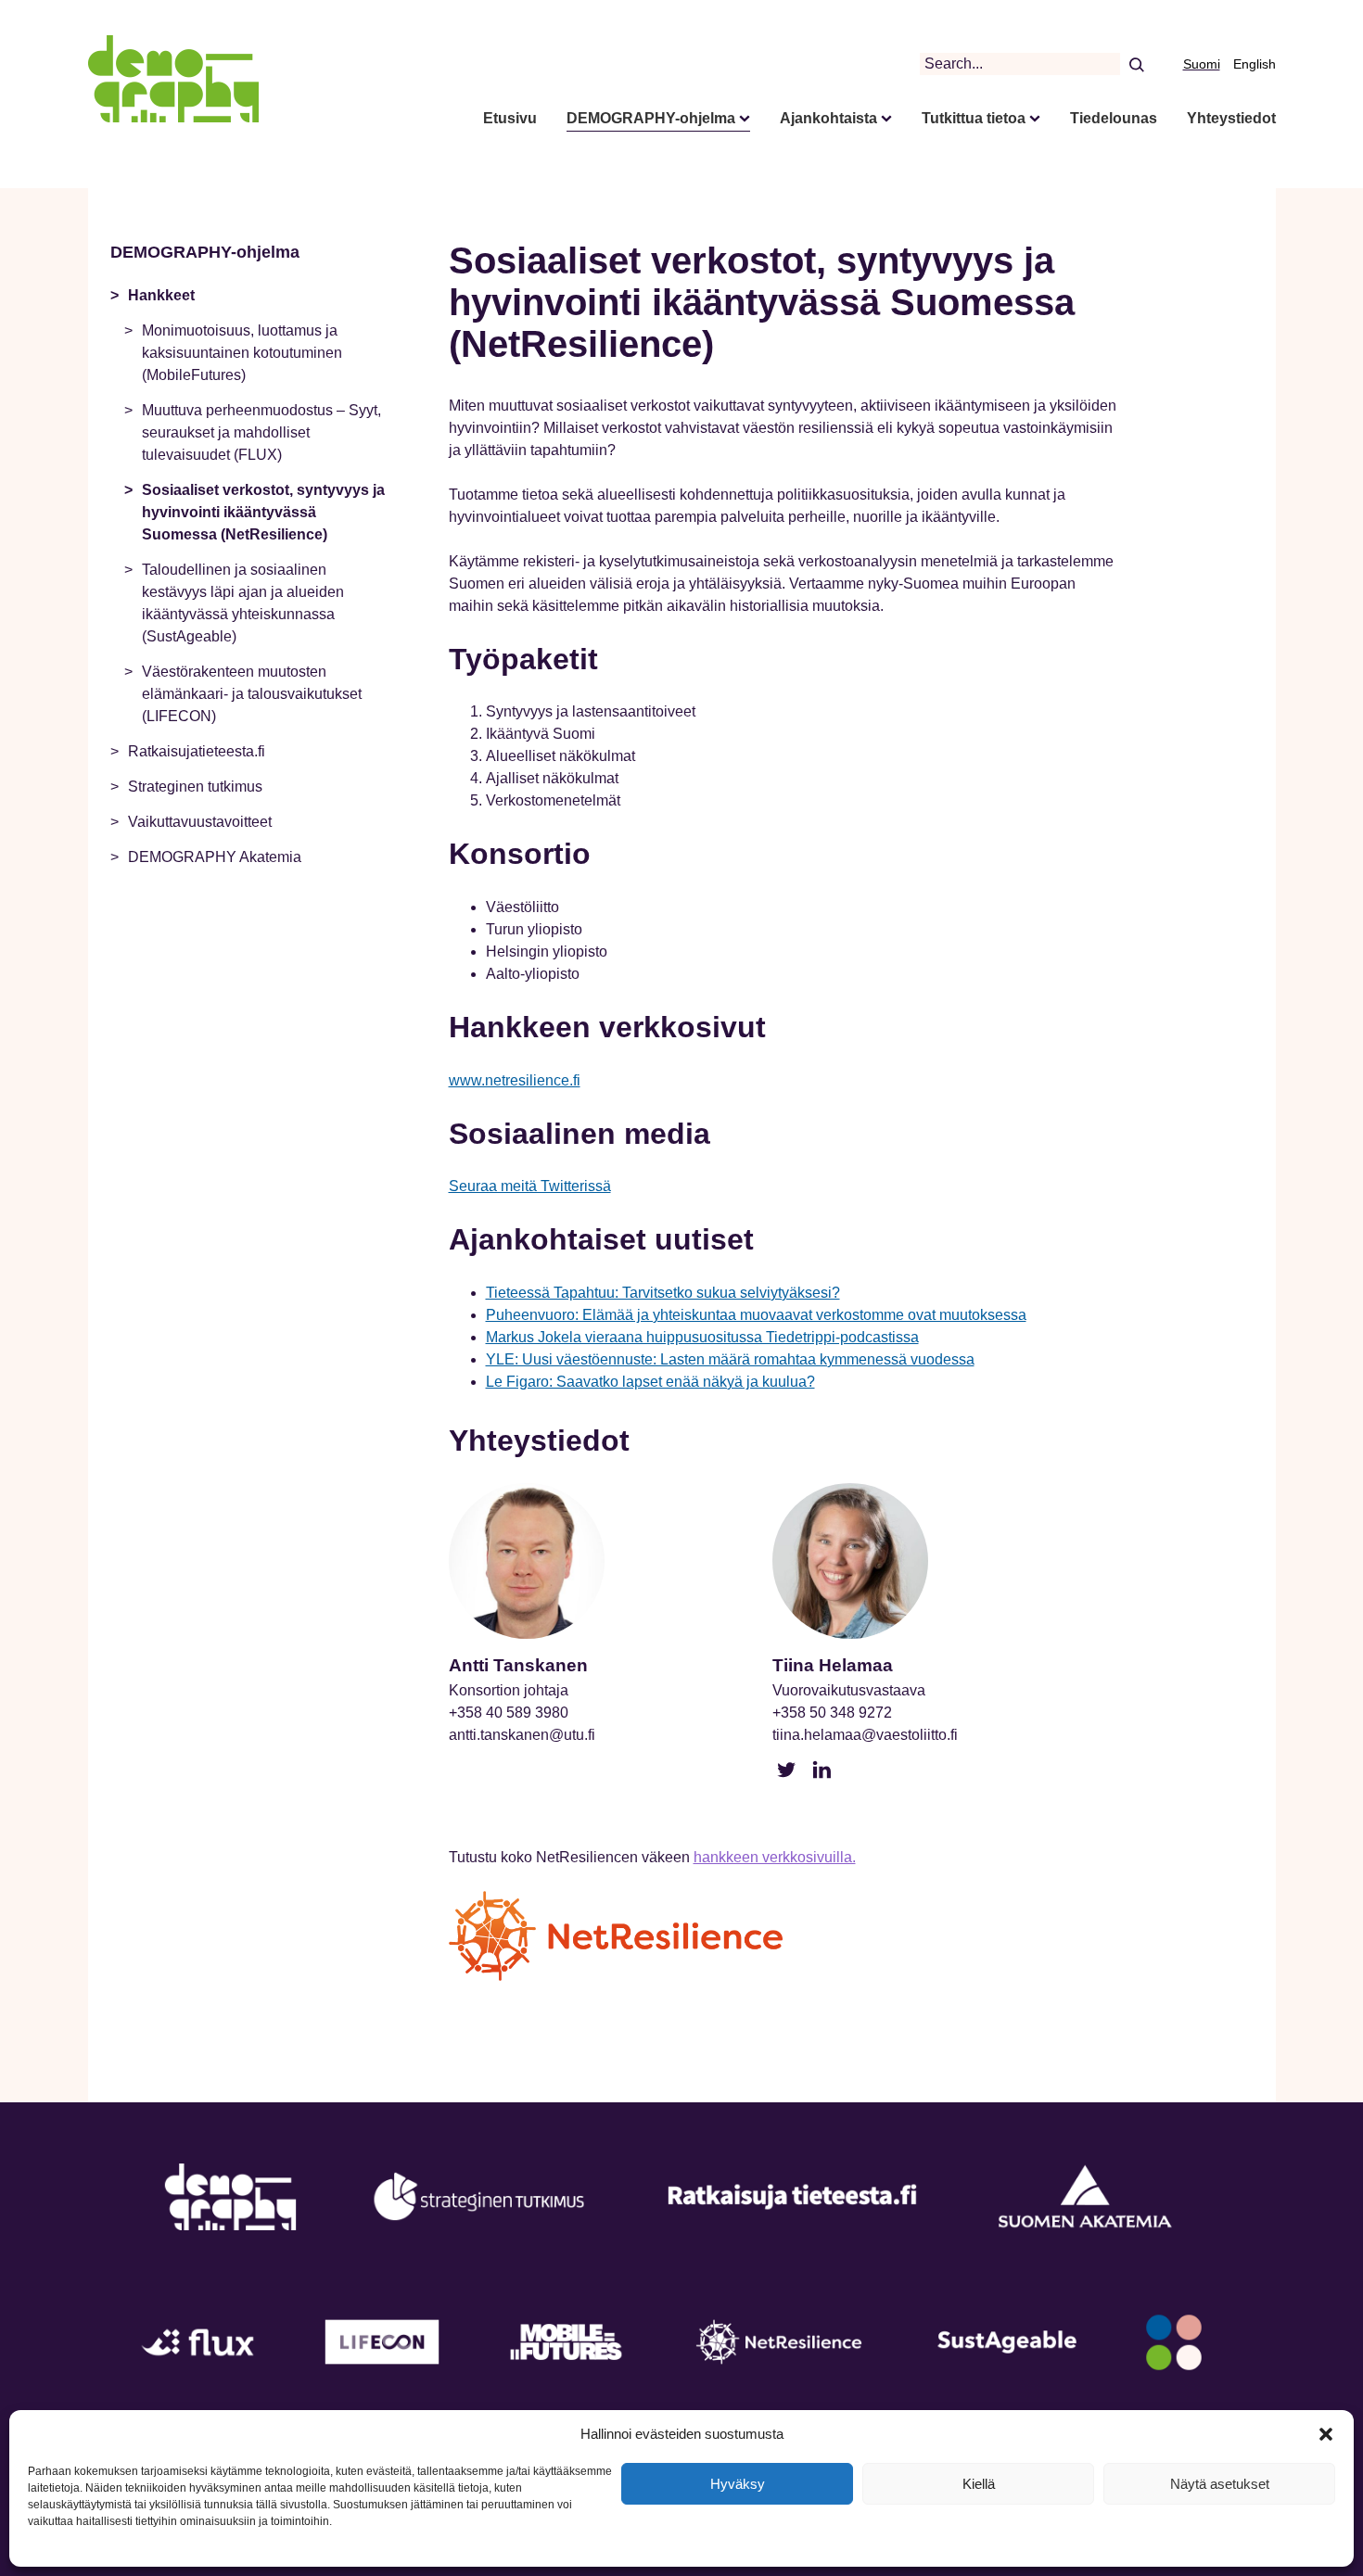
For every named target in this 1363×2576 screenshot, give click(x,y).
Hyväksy (738, 2484)
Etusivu (510, 118)
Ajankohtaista (828, 118)
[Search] (1136, 64)
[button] (1326, 2434)
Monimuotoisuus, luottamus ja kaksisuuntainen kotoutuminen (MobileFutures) (242, 353)
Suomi (1202, 64)
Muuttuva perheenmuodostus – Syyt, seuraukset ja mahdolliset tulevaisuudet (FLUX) (261, 432)
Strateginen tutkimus (195, 787)
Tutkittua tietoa (974, 118)
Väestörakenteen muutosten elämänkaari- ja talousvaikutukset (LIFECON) (252, 694)
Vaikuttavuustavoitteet (200, 822)
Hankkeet (161, 295)
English (1255, 64)
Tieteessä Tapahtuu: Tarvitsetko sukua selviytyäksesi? (663, 1293)
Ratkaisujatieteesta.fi (197, 751)
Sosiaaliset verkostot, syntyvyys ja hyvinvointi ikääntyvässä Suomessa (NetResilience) (263, 512)
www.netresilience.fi (515, 1080)
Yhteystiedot (1231, 118)
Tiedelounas (1114, 118)
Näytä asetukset (1220, 2484)
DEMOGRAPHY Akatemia (215, 857)
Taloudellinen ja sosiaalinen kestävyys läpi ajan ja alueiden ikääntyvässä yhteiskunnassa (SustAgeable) (243, 603)
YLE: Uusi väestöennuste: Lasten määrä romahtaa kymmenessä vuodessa (730, 1359)
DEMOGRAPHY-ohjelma (651, 118)
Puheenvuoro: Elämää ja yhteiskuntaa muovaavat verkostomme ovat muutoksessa (756, 1315)
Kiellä (979, 2484)
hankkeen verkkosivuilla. (775, 1857)
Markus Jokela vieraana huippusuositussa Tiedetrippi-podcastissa (702, 1337)
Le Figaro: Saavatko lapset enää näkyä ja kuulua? (650, 1382)
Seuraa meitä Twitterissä (530, 1186)
